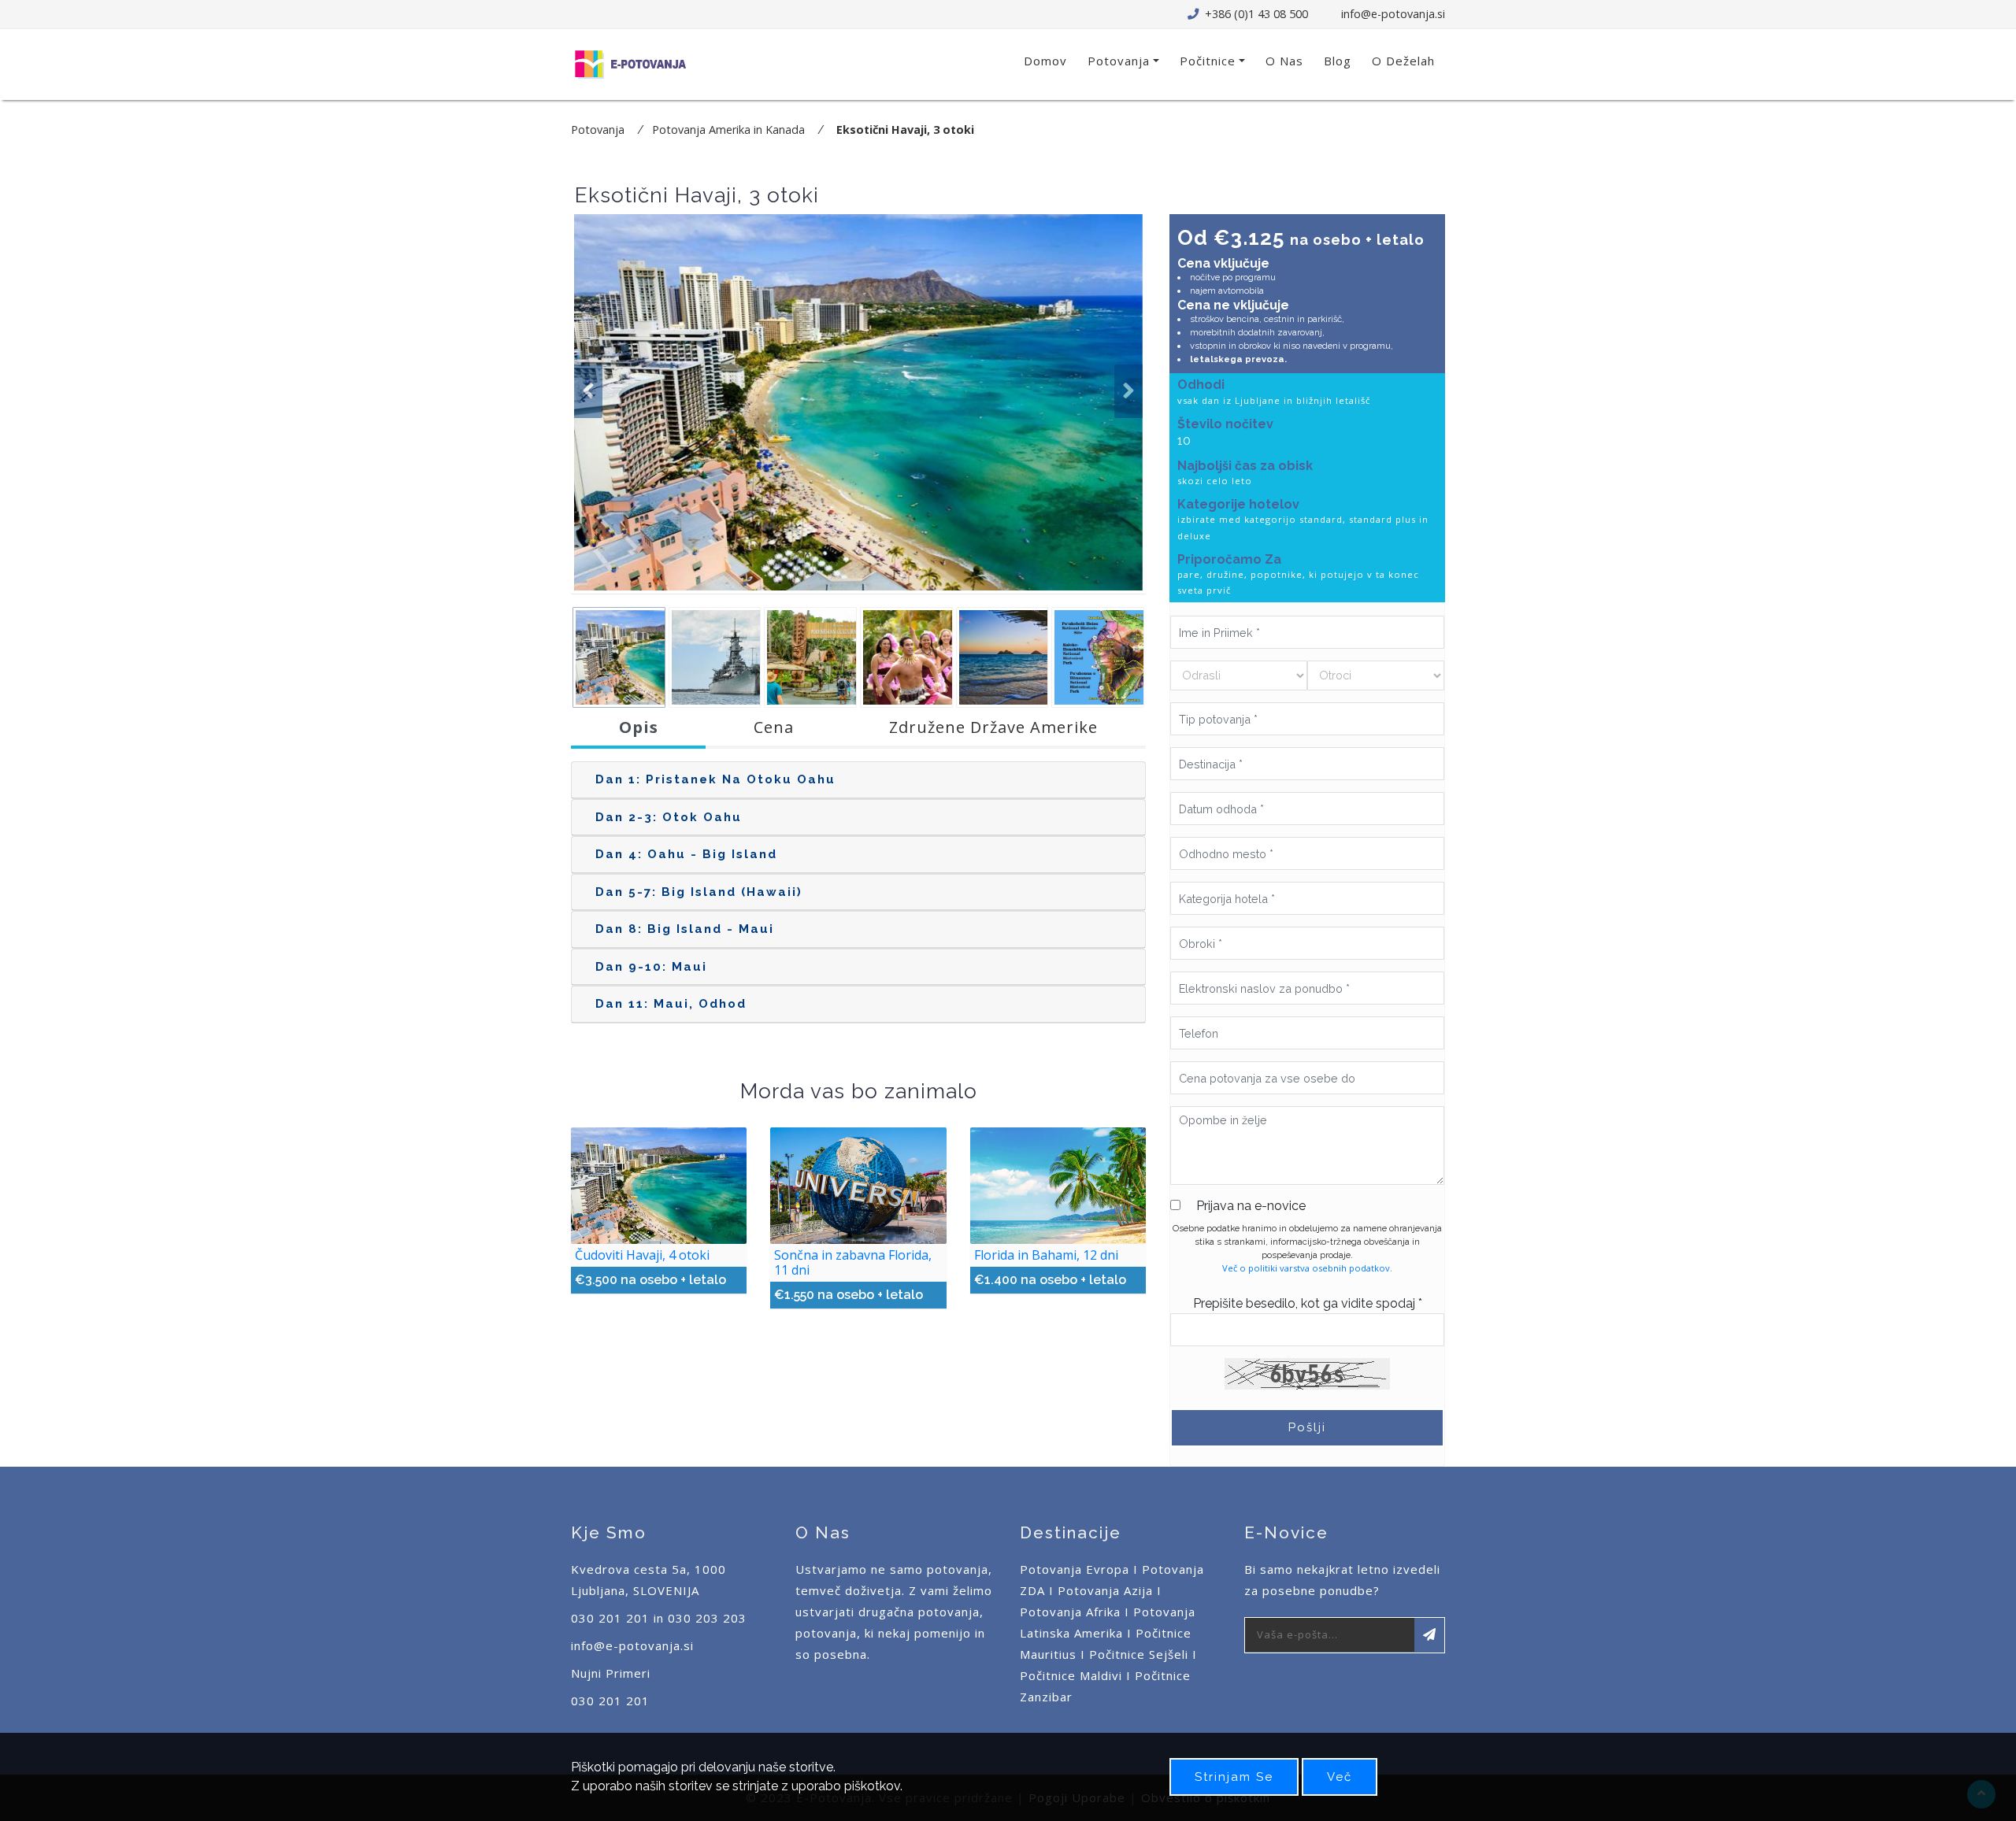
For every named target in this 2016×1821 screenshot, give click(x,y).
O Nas (1284, 61)
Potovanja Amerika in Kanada (728, 130)
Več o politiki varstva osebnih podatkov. (1307, 1268)
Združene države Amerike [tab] (993, 727)
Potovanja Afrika (1070, 1612)
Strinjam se (1234, 1777)
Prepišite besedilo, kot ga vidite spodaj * (1308, 1303)
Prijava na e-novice (1251, 1206)
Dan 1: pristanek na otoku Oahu (715, 779)
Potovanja (598, 130)
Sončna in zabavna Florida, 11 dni (853, 1262)
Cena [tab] (774, 727)
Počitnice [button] (1208, 61)
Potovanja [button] (1119, 61)
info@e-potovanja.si (1393, 14)
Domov (1045, 61)
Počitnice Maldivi (1071, 1675)
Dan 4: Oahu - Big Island (686, 854)
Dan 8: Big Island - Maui (685, 929)
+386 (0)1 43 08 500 (1255, 14)
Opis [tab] (639, 727)
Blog (1338, 61)
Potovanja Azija (1105, 1590)
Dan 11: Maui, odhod (671, 1004)
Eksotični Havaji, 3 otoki (905, 130)
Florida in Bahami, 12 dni (1046, 1255)
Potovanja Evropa (1075, 1569)
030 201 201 (610, 1701)
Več (1340, 1777)
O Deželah (1403, 61)
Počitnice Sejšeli (1139, 1654)
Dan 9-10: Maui (651, 967)
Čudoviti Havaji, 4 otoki (642, 1255)
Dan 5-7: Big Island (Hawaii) (699, 892)
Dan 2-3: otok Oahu (669, 817)
